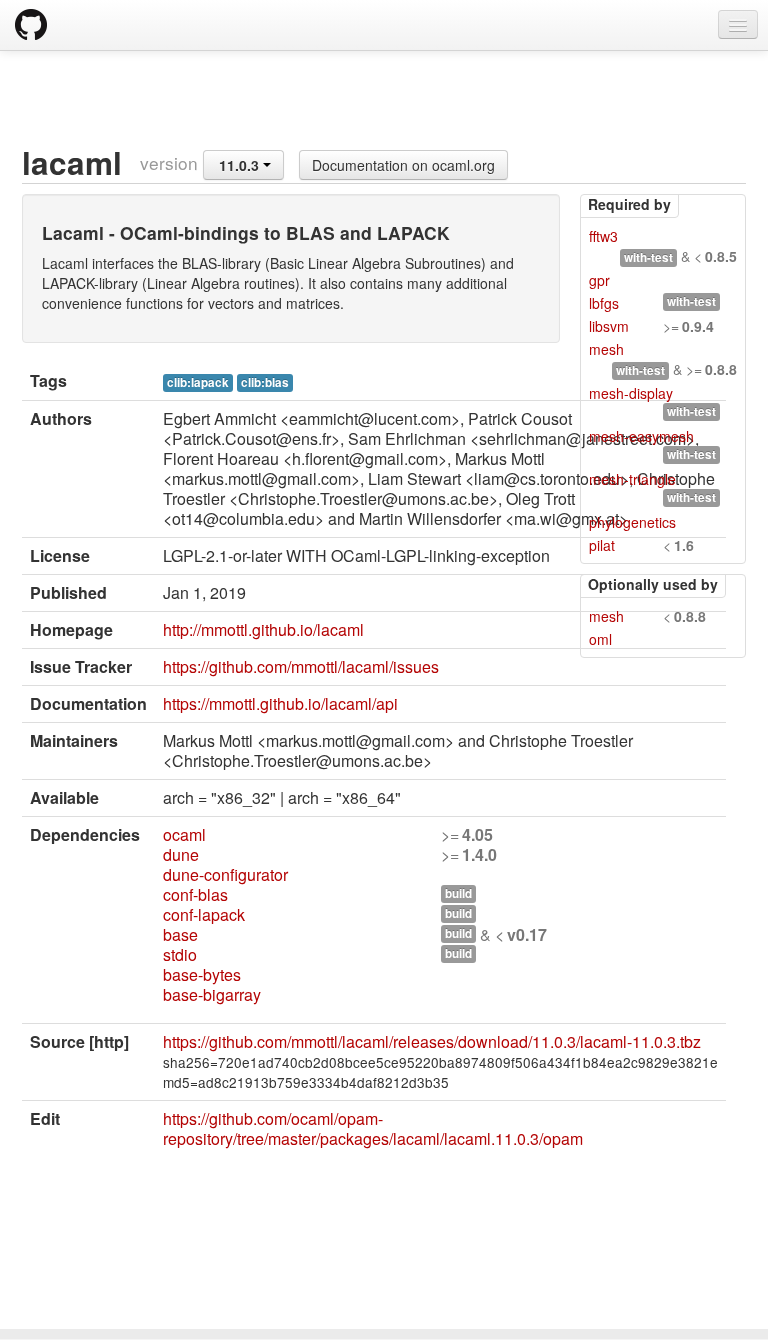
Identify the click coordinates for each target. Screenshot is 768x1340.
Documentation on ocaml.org (403, 165)
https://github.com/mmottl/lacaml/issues (301, 666)
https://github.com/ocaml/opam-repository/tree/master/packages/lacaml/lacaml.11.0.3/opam (373, 1128)
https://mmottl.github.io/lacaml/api (280, 703)
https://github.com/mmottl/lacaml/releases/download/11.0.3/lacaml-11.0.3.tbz (432, 1041)
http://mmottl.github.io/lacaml (263, 629)
